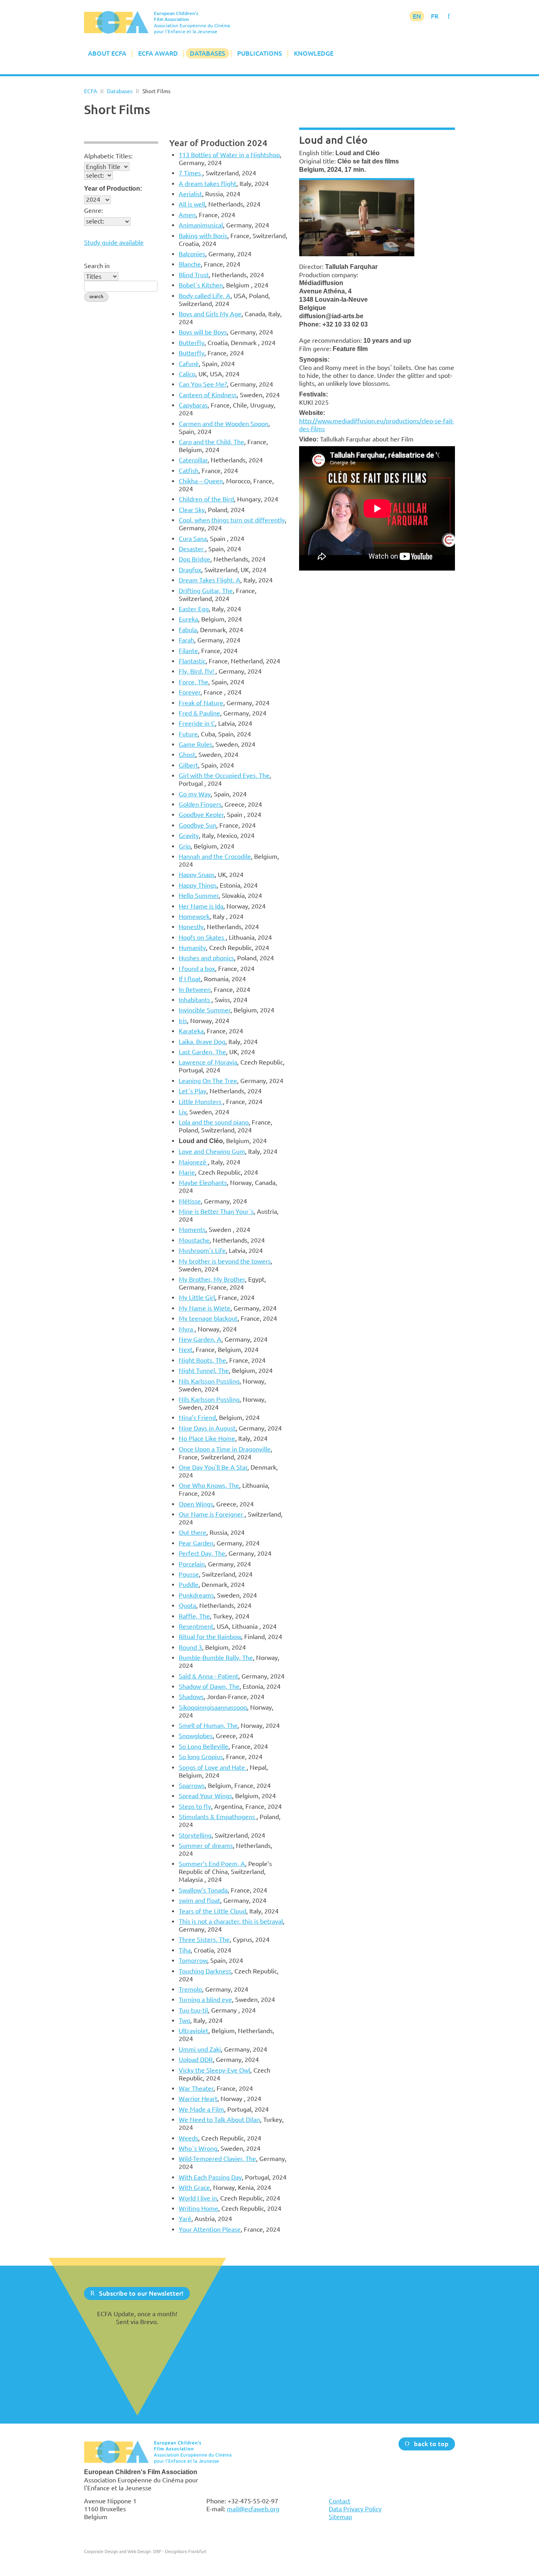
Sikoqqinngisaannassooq (213, 1707)
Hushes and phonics (206, 958)
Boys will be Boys (203, 332)
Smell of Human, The (208, 1725)
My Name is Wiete (205, 1308)
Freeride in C (197, 723)
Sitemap (340, 2517)
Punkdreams (196, 1595)
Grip (185, 846)
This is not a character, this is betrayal (231, 1921)
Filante (188, 651)
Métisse (190, 1201)
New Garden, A (200, 1339)
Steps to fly (195, 1806)
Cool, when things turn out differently (232, 520)
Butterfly (192, 343)
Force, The (194, 682)
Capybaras (193, 405)
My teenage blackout (208, 1318)
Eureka (188, 619)
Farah (186, 640)
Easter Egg (194, 609)
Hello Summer (199, 896)
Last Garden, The (202, 1052)
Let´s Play (193, 1091)
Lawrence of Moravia (208, 1062)
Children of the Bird (206, 499)
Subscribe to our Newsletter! (141, 2293)
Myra (187, 1329)
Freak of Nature (201, 703)
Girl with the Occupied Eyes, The (224, 775)
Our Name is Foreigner (212, 1514)
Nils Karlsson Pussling (209, 1381)
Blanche (190, 264)
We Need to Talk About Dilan (219, 2120)
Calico (187, 374)
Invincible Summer (205, 1010)
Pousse (189, 1574)
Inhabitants (195, 1000)
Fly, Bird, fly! (197, 671)
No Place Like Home (207, 1438)
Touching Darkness (205, 1971)
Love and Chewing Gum (212, 1151)
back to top (431, 2443)
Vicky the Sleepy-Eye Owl (214, 2070)
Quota (187, 1605)
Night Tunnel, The (204, 1371)
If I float (190, 979)
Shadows (191, 1697)
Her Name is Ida (201, 906)
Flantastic (192, 661)
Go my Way (195, 794)
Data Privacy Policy (355, 2509)
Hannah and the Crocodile (215, 856)
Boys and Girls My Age (210, 314)
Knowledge (314, 53)
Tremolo (190, 1989)
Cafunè (189, 364)
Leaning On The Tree (208, 1081)
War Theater (196, 2088)
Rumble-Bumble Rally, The (216, 1658)
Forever (190, 692)
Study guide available (114, 242)
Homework (194, 916)
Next (186, 1350)
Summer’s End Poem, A (212, 1864)
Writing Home (198, 2208)
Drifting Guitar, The (206, 591)
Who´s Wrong (198, 2148)
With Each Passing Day (210, 2177)
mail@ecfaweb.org (253, 2509)
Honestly (191, 927)
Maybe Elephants (203, 1183)
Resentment (196, 1626)
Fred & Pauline (199, 713)
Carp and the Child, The (211, 442)
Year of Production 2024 (218, 143)
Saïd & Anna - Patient (209, 1676)
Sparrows (192, 1786)
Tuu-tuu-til (193, 2010)
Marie (187, 1172)
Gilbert (188, 765)
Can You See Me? (203, 384)
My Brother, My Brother (212, 1279)
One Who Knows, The (209, 1485)
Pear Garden (196, 1543)
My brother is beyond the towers (225, 1261)
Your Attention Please (210, 2229)
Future (188, 734)
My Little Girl (197, 1297)
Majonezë (193, 1162)
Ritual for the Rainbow (210, 1637)
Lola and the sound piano (214, 1122)
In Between (195, 989)
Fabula (188, 630)
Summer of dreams (206, 1846)
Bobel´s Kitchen (201, 285)
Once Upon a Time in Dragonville (225, 1449)
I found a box (197, 969)
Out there (193, 1532)
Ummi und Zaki (200, 2049)
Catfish (189, 471)
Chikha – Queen (201, 481)
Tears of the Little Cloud (212, 1911)
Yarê (185, 2219)
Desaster (192, 549)
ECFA (91, 91)
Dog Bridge (195, 559)
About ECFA (107, 53)
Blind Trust (194, 275)
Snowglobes (196, 1736)
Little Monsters (201, 1102)
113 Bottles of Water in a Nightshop (229, 155)
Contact (340, 2501)
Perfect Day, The (202, 1553)
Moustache (194, 1240)
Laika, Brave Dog (202, 1042)
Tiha (185, 1950)
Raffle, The (194, 1616)
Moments (192, 1230)
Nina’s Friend (197, 1418)
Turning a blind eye (205, 2000)
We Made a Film (201, 2109)
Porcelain (192, 1564)
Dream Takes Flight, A (210, 580)
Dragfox (190, 570)
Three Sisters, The (204, 1940)
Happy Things (198, 885)
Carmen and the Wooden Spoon (224, 424)
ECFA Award (158, 53)
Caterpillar (193, 460)
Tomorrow (193, 1960)
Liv (182, 1112)
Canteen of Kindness (208, 395)
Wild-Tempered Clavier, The (217, 2159)
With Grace (194, 2187)
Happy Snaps (197, 875)
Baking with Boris (203, 236)
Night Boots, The (202, 1360)
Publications (260, 53)
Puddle (189, 1585)
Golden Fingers (200, 804)
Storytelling (195, 1835)
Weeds (188, 2138)
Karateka (191, 1031)
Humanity (192, 948)
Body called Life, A (205, 296)
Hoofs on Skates (202, 937)
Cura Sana (193, 539)
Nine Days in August (207, 1428)
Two (184, 2020)
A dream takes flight (208, 184)
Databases (208, 53)
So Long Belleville (204, 1746)
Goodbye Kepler (201, 815)
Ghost (187, 755)
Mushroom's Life (202, 1250)
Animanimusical (201, 225)
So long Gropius (201, 1757)
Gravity (189, 836)
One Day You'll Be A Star (213, 1467)
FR (435, 16)
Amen (187, 215)
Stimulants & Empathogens (218, 1817)
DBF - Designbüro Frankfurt (180, 2551)
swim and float (199, 1900)
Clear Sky (192, 510)
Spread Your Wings (205, 1796)
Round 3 (190, 1647)
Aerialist (190, 194)
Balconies (192, 254)
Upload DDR (196, 2060)
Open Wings (196, 1504)
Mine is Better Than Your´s (216, 1211)
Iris (183, 1021)
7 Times (191, 173)
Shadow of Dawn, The (209, 1686)
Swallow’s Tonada (203, 1890)
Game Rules (196, 744)
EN (417, 16)
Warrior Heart (198, 2099)
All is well (192, 204)
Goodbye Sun (197, 825)
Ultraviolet (194, 2031)
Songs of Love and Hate (213, 1767)
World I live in (198, 2198)
